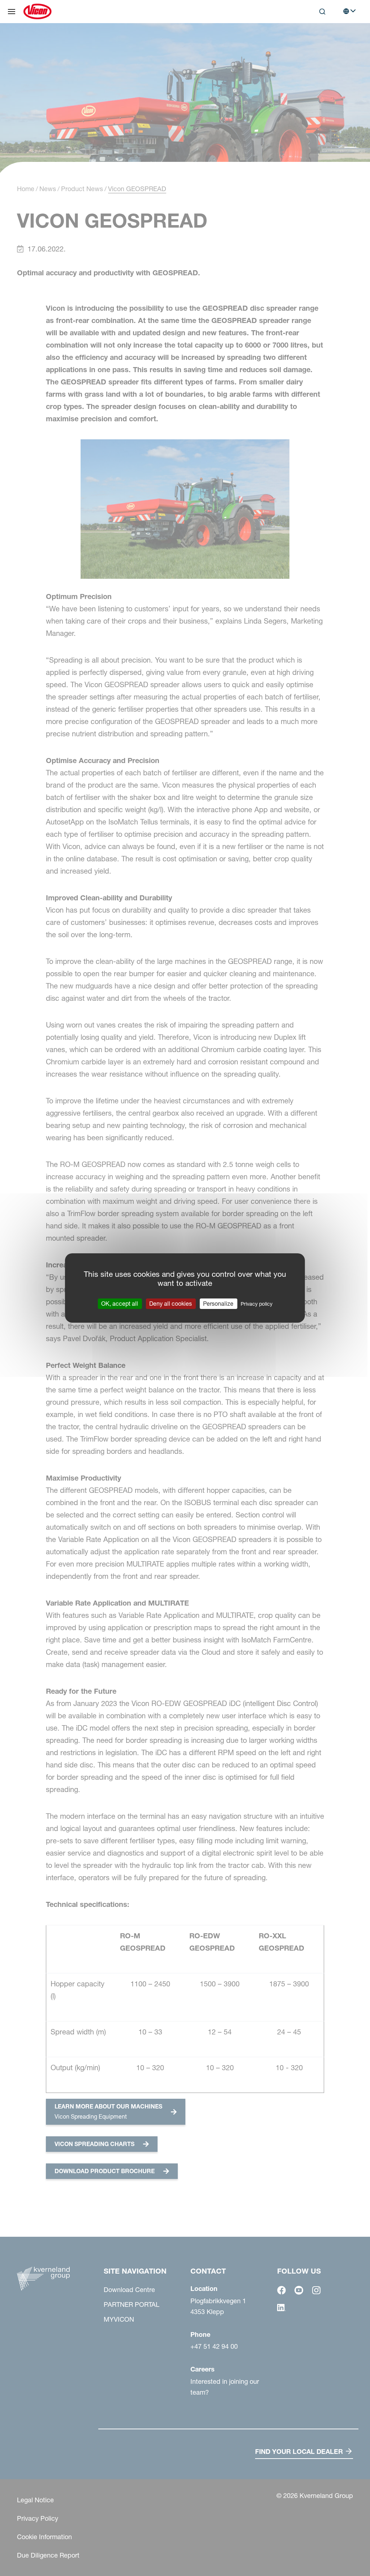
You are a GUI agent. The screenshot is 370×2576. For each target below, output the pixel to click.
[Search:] (317, 41)
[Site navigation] (12, 12)
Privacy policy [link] (257, 1304)
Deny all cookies (171, 1304)
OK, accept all (120, 1304)
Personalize (218, 1304)
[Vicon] (37, 12)
